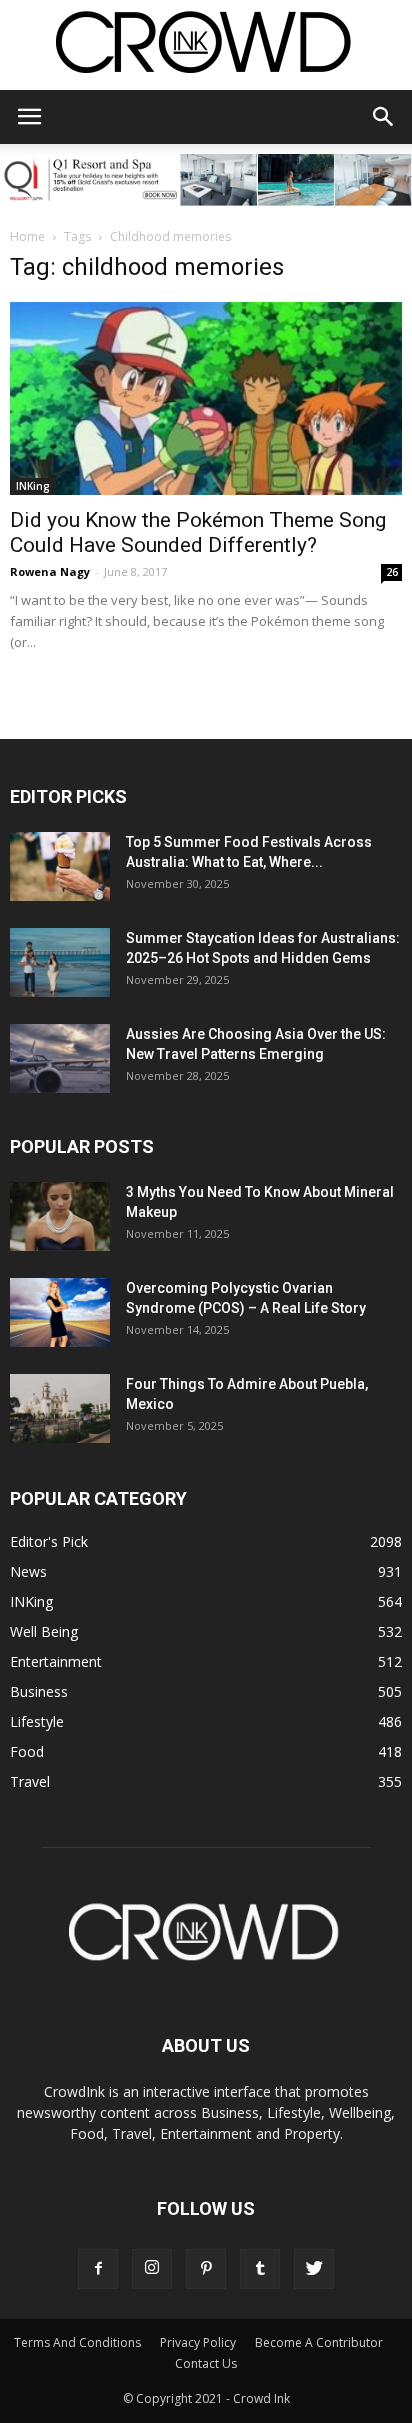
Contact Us (206, 2363)
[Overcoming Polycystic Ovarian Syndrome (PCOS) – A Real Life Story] (60, 1312)
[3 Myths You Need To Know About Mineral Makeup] (60, 1216)
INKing (33, 486)
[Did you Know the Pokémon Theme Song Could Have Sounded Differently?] (206, 399)
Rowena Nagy (50, 571)
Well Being (44, 1631)
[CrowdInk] (206, 46)
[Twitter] (314, 2269)
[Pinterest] (206, 2269)
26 (392, 572)
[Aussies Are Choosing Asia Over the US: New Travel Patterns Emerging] (60, 1058)
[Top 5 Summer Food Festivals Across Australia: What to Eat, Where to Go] (60, 866)
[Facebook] (98, 2269)
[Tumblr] (260, 2269)
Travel (30, 1781)
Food (27, 1751)
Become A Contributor (319, 2342)
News (28, 1571)
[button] (384, 117)
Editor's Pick (49, 1541)
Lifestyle (37, 1721)
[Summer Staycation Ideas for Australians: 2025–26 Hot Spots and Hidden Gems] (60, 962)
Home (27, 236)
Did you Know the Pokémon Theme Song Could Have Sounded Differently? (198, 532)
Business (39, 1691)
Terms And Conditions (77, 2342)
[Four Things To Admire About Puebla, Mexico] (60, 1408)
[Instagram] (152, 2269)
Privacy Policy (198, 2342)
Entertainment (56, 1661)
